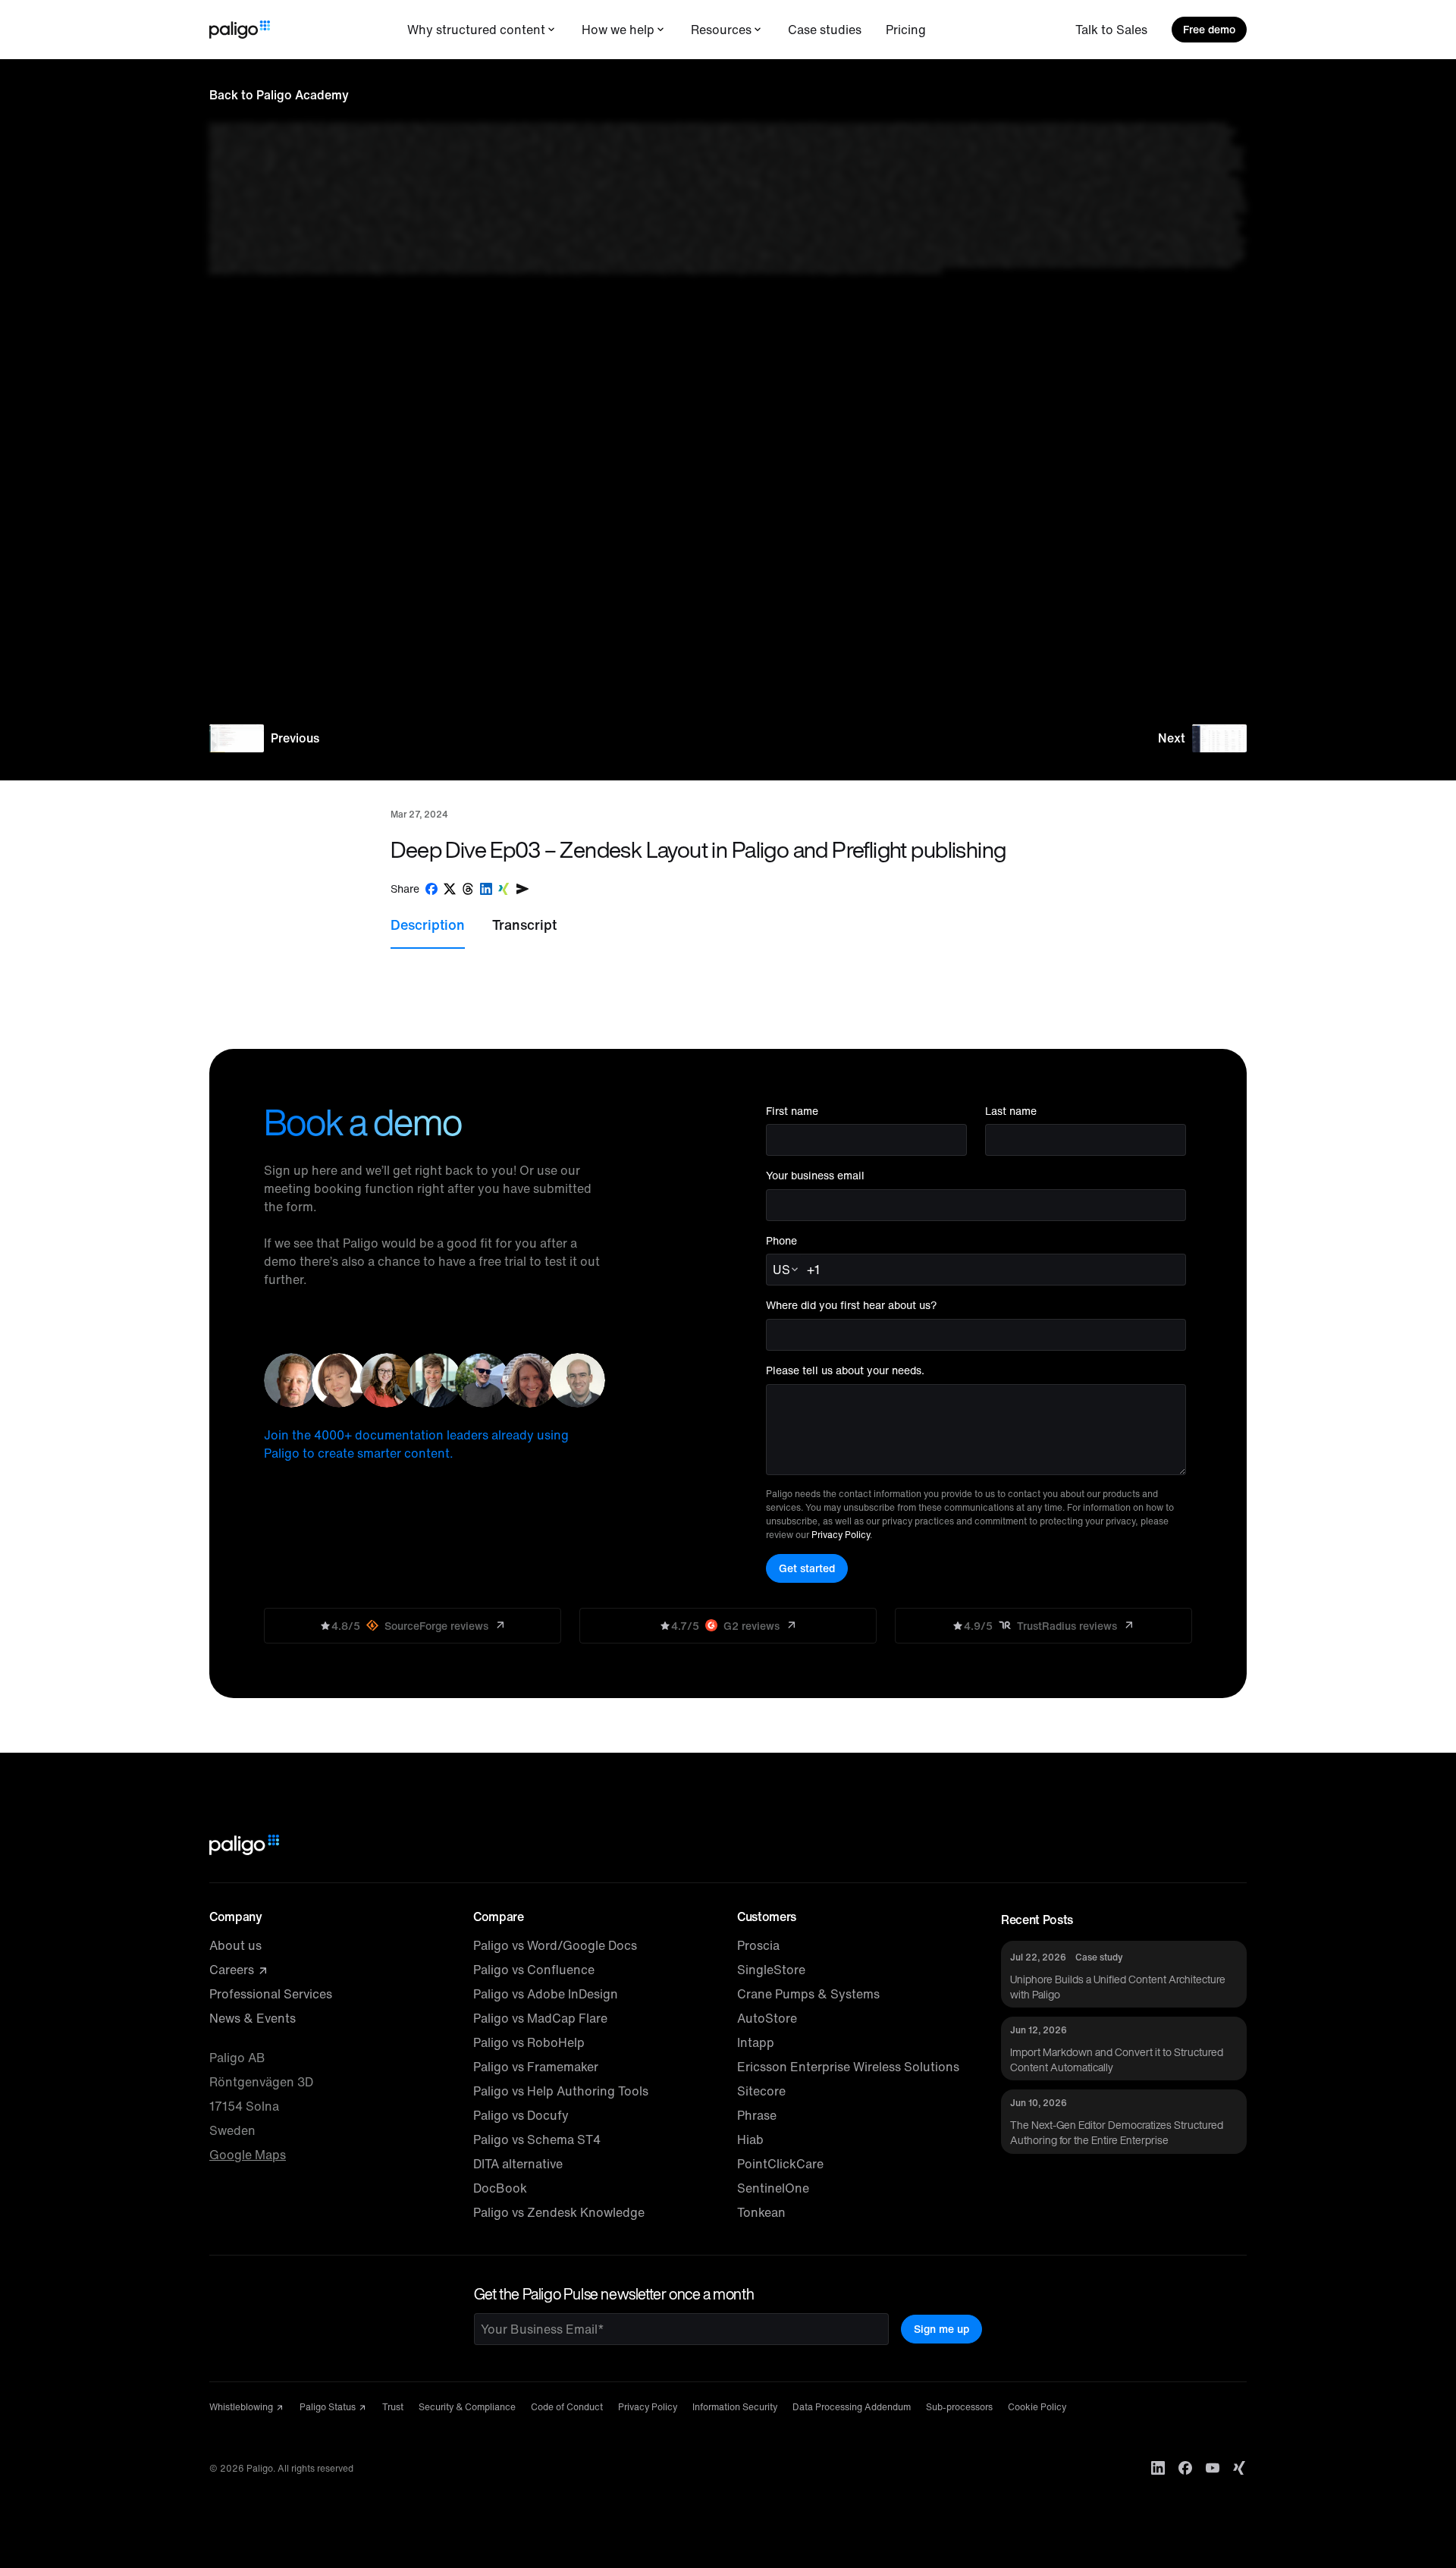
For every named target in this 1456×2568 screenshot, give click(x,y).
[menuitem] (482, 30)
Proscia (758, 1945)
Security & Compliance (467, 2407)
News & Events (253, 2018)
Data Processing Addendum (852, 2407)
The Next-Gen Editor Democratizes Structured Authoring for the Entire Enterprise (1117, 2132)
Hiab (750, 2139)
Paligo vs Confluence (534, 1970)
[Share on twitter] (450, 889)
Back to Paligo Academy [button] (279, 95)
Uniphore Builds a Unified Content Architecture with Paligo (1118, 1987)
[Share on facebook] (431, 889)
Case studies (825, 30)
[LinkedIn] (1158, 2468)
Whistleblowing (242, 2407)
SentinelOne (773, 2188)
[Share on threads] (468, 889)
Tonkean (761, 2212)
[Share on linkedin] (486, 889)
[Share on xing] (504, 889)
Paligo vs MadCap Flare (540, 2018)
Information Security (735, 2407)
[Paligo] (240, 30)
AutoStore (767, 2018)
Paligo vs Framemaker (536, 2067)
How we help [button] (618, 30)
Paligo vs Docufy (521, 2115)
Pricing (906, 30)
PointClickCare (780, 2164)
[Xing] (1240, 2468)
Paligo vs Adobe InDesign (546, 1994)
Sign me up (941, 2329)
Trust (393, 2407)
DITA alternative (518, 2164)
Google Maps (248, 2155)
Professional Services (271, 1994)
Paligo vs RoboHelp (529, 2042)
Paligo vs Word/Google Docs (555, 1945)
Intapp (756, 2042)
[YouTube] (1213, 2468)
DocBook (500, 2188)
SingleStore (771, 1970)
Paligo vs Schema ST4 (537, 2139)
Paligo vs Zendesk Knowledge (559, 2212)
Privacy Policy (841, 1535)
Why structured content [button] (476, 30)
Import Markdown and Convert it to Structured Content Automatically (1117, 2059)
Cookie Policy (1037, 2407)
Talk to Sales (1111, 30)
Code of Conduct (567, 2407)
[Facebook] (1185, 2468)
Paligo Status (329, 2407)
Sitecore (761, 2091)
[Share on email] (522, 889)
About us (235, 1945)
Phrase (757, 2115)
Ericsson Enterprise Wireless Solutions (848, 2067)
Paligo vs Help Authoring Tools (561, 2091)
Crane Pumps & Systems (808, 1994)
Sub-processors (959, 2407)
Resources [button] (721, 30)
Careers (233, 1970)
